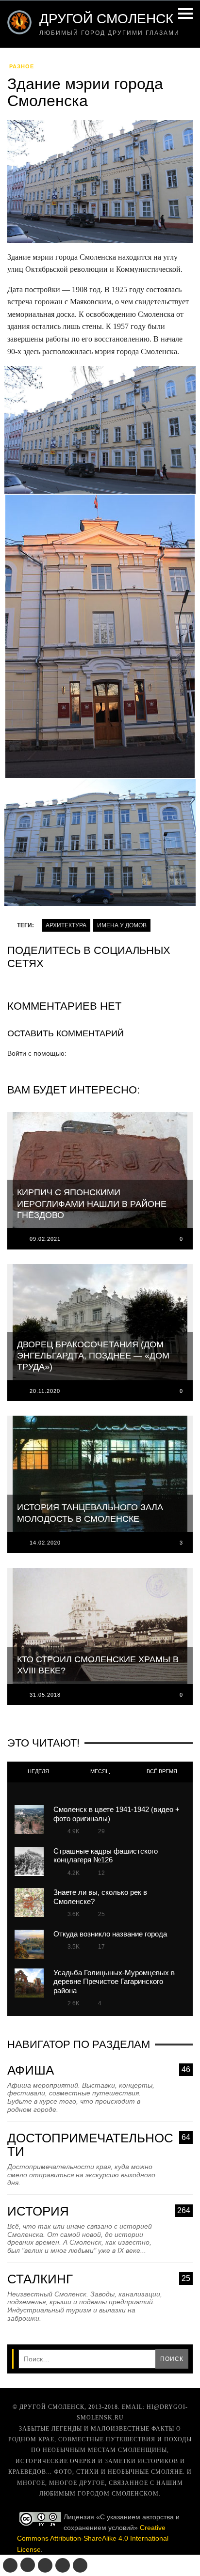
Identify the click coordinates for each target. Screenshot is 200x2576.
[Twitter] (45, 2565)
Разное (22, 66)
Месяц (100, 1771)
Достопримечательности (99, 2145)
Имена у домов (122, 925)
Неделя (38, 1771)
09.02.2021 (45, 1239)
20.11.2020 (45, 1391)
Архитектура (66, 925)
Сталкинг (99, 2279)
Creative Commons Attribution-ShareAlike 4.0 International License (93, 2538)
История (99, 2211)
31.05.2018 (45, 1695)
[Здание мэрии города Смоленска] (100, 185)
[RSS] (80, 2565)
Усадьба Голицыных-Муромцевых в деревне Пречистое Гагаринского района (114, 1982)
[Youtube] (63, 2565)
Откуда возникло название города (110, 1934)
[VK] (10, 2565)
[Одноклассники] (28, 2565)
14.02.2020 (45, 1543)
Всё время (162, 1771)
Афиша (99, 2070)
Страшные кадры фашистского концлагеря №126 (106, 1855)
